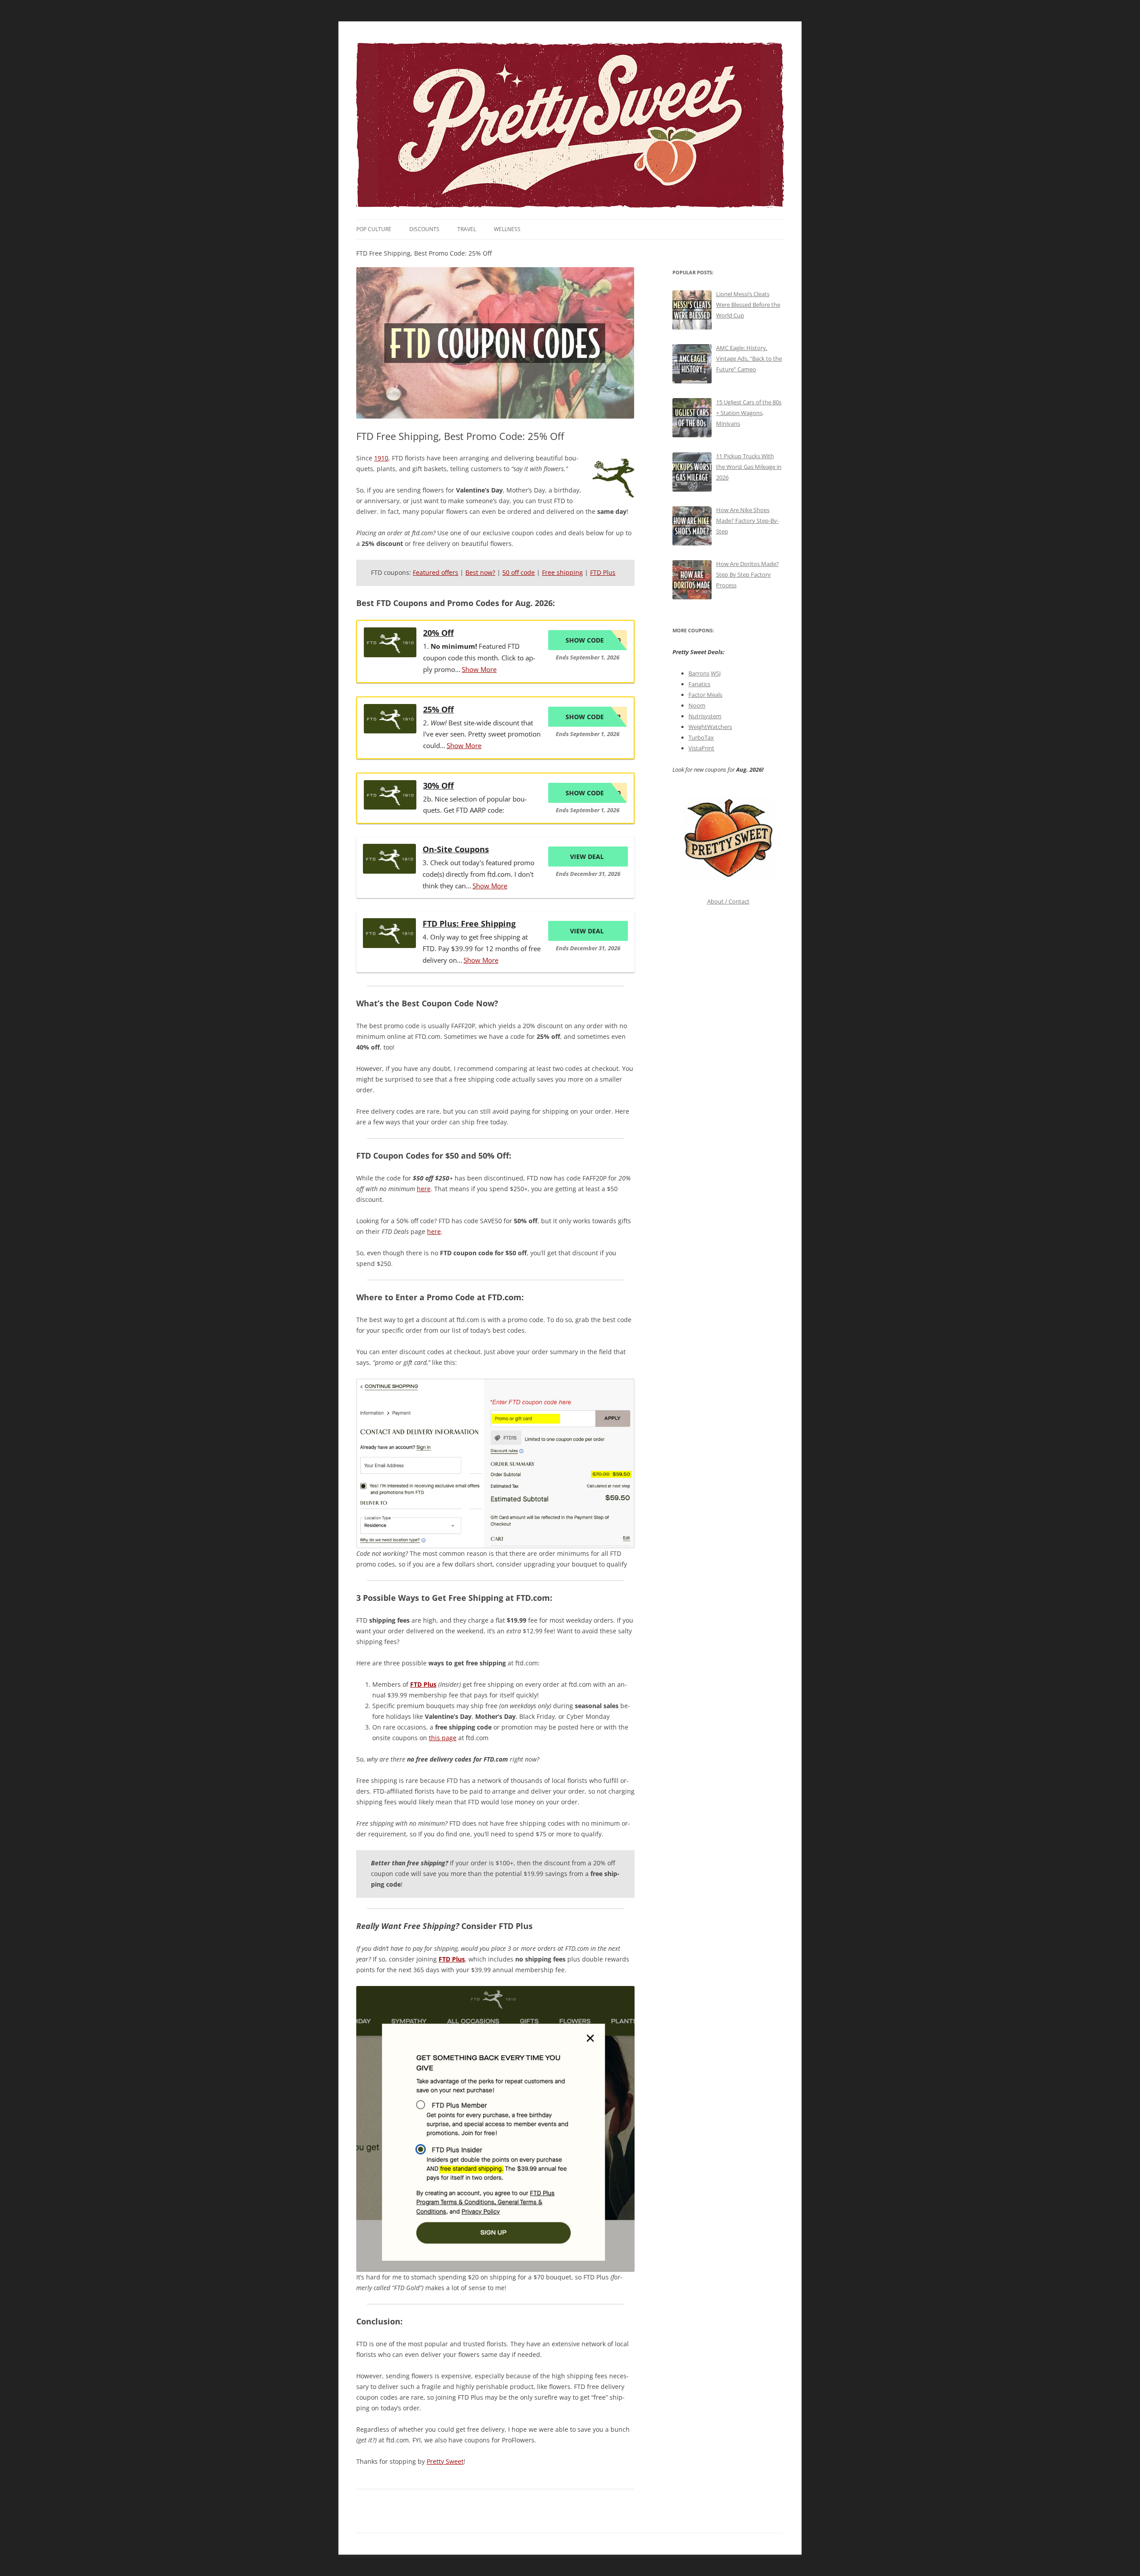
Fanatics (699, 684)
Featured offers (436, 572)
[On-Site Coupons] (389, 859)
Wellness (507, 229)
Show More (479, 669)
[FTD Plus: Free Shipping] (389, 933)
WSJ (716, 673)
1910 (381, 458)
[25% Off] (390, 719)
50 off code (519, 572)
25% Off (438, 709)
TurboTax (701, 737)
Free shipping (562, 572)
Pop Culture (374, 229)
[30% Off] (390, 795)
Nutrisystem (705, 716)
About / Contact (728, 901)
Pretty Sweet (445, 2461)
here (424, 1189)
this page (443, 1738)
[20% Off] (390, 642)
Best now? (480, 572)
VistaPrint (701, 748)
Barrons (699, 673)
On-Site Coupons (456, 849)
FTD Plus (603, 572)
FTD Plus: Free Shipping (469, 924)
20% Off (438, 633)
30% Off (438, 785)
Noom (697, 705)
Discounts (424, 229)
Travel (467, 229)
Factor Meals (705, 695)
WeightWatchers (710, 727)
